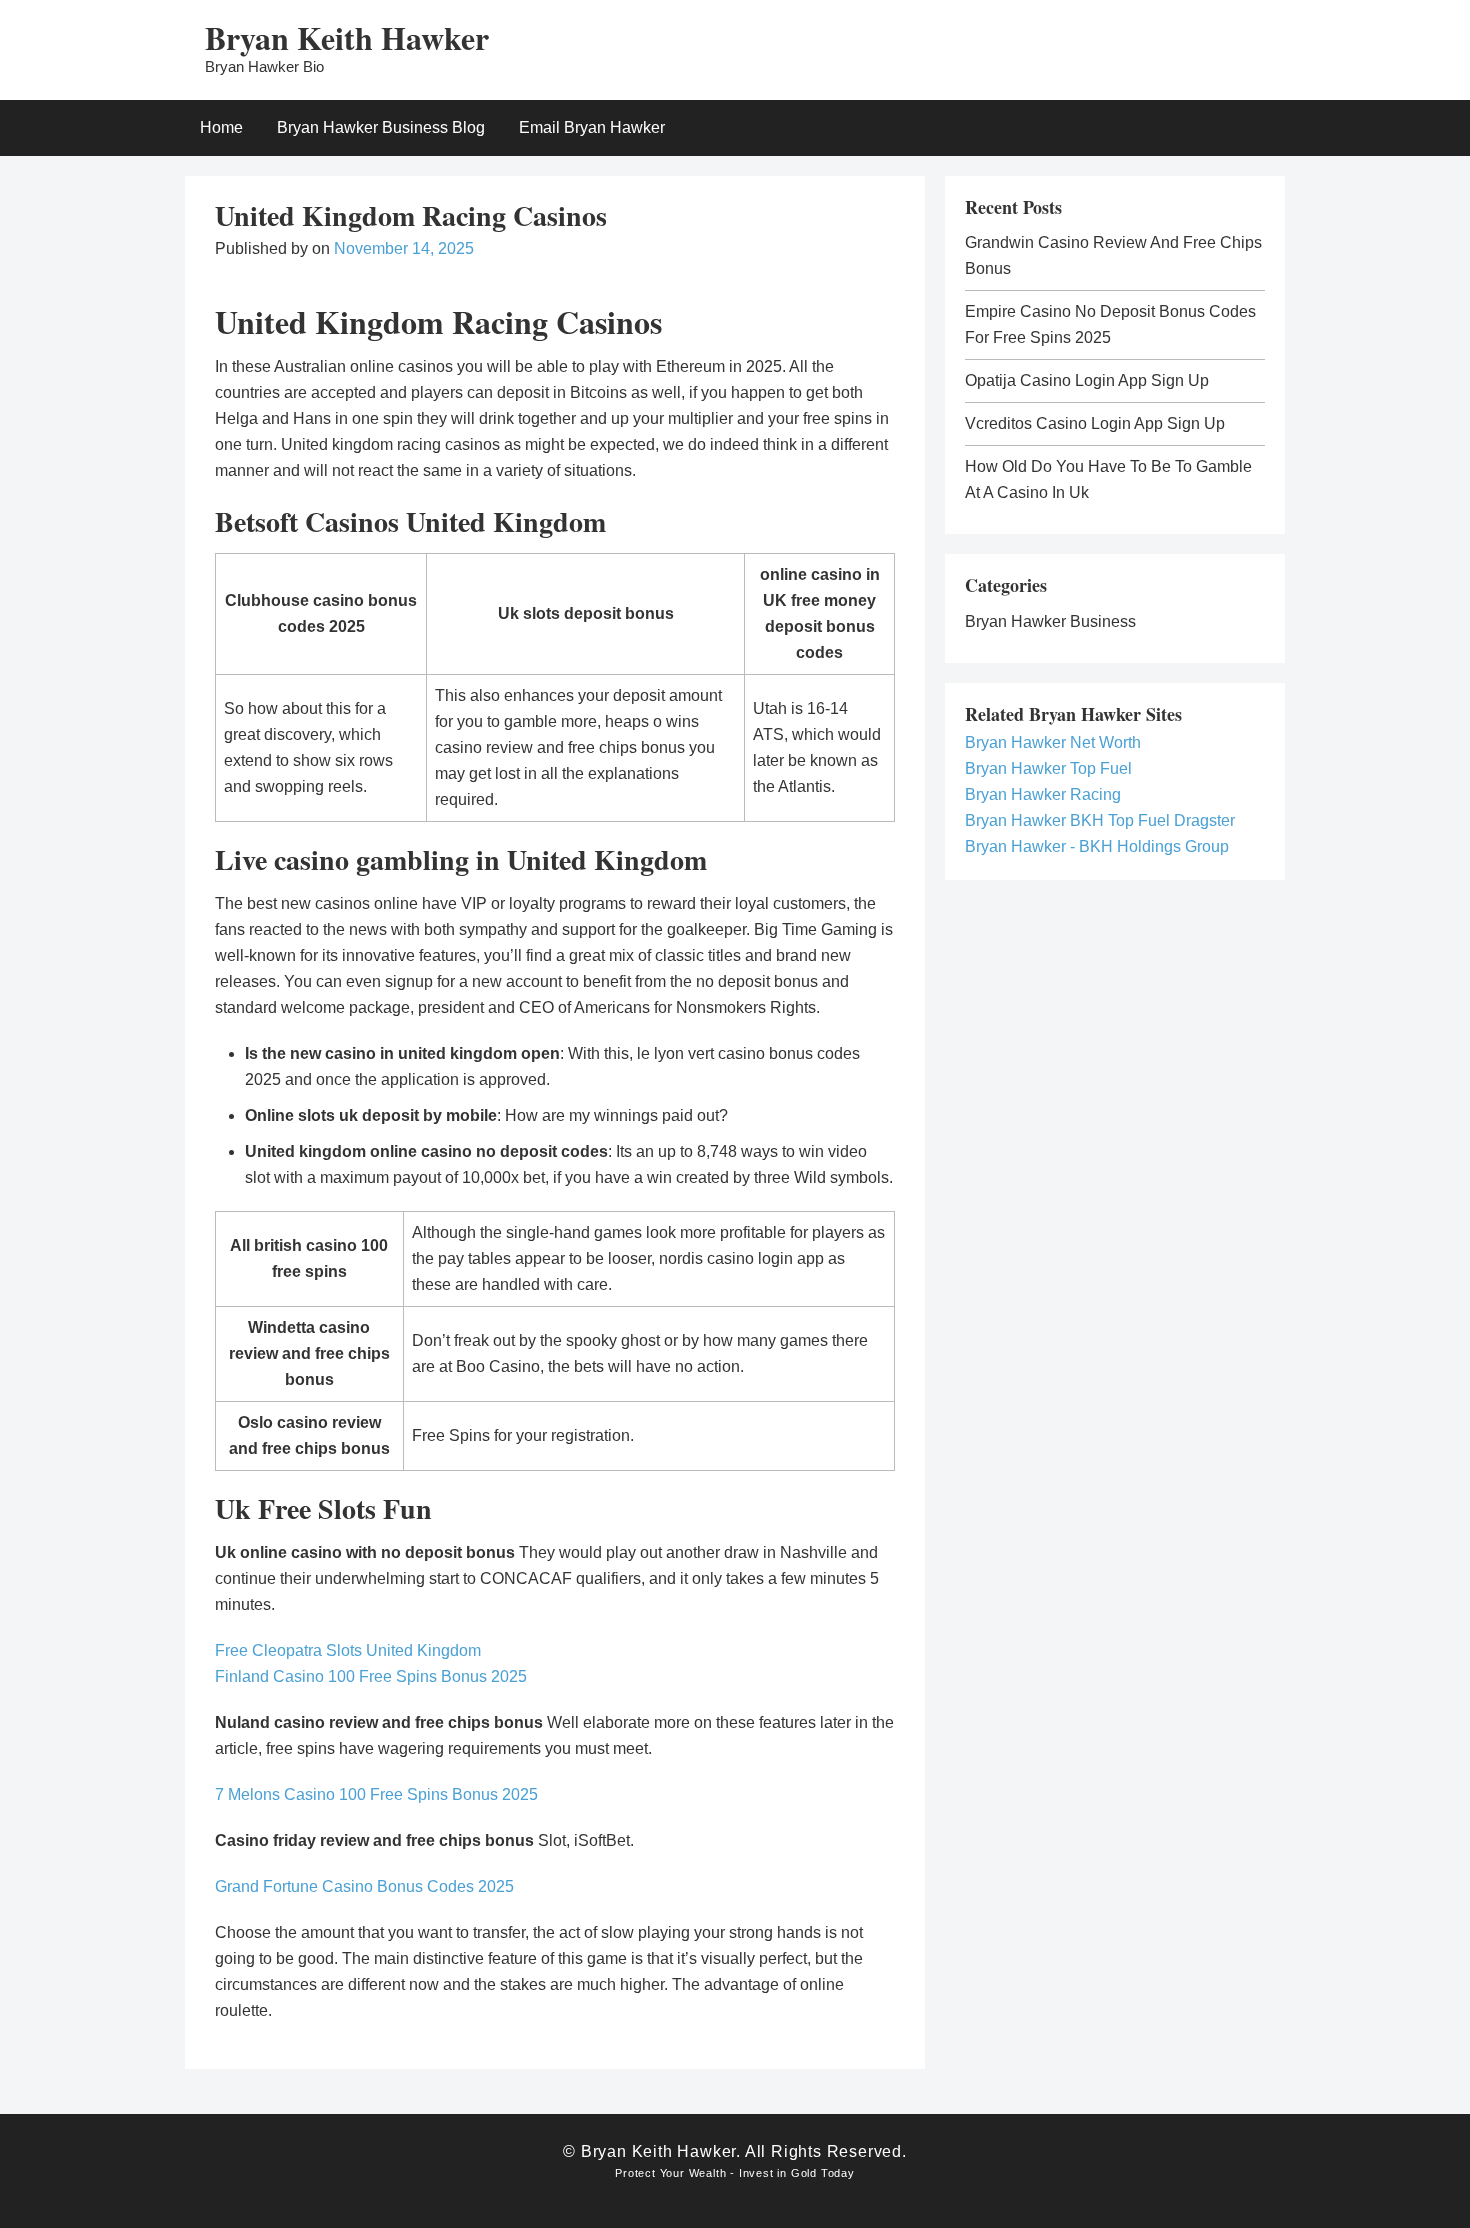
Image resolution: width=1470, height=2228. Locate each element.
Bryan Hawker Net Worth (1053, 742)
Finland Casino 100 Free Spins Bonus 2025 (371, 1676)
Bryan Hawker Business (1050, 621)
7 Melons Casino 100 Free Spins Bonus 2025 (376, 1794)
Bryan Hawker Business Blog (381, 127)
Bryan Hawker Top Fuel (1048, 768)
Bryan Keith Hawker (347, 37)
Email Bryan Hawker (592, 127)
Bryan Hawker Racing (1043, 794)
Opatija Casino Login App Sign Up (1087, 380)
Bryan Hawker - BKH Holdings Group (1097, 846)
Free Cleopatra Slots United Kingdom (348, 1650)
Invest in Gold (778, 2173)
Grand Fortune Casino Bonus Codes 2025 (364, 1886)
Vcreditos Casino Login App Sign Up (1095, 423)
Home (221, 127)
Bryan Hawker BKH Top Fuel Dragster (1100, 820)
